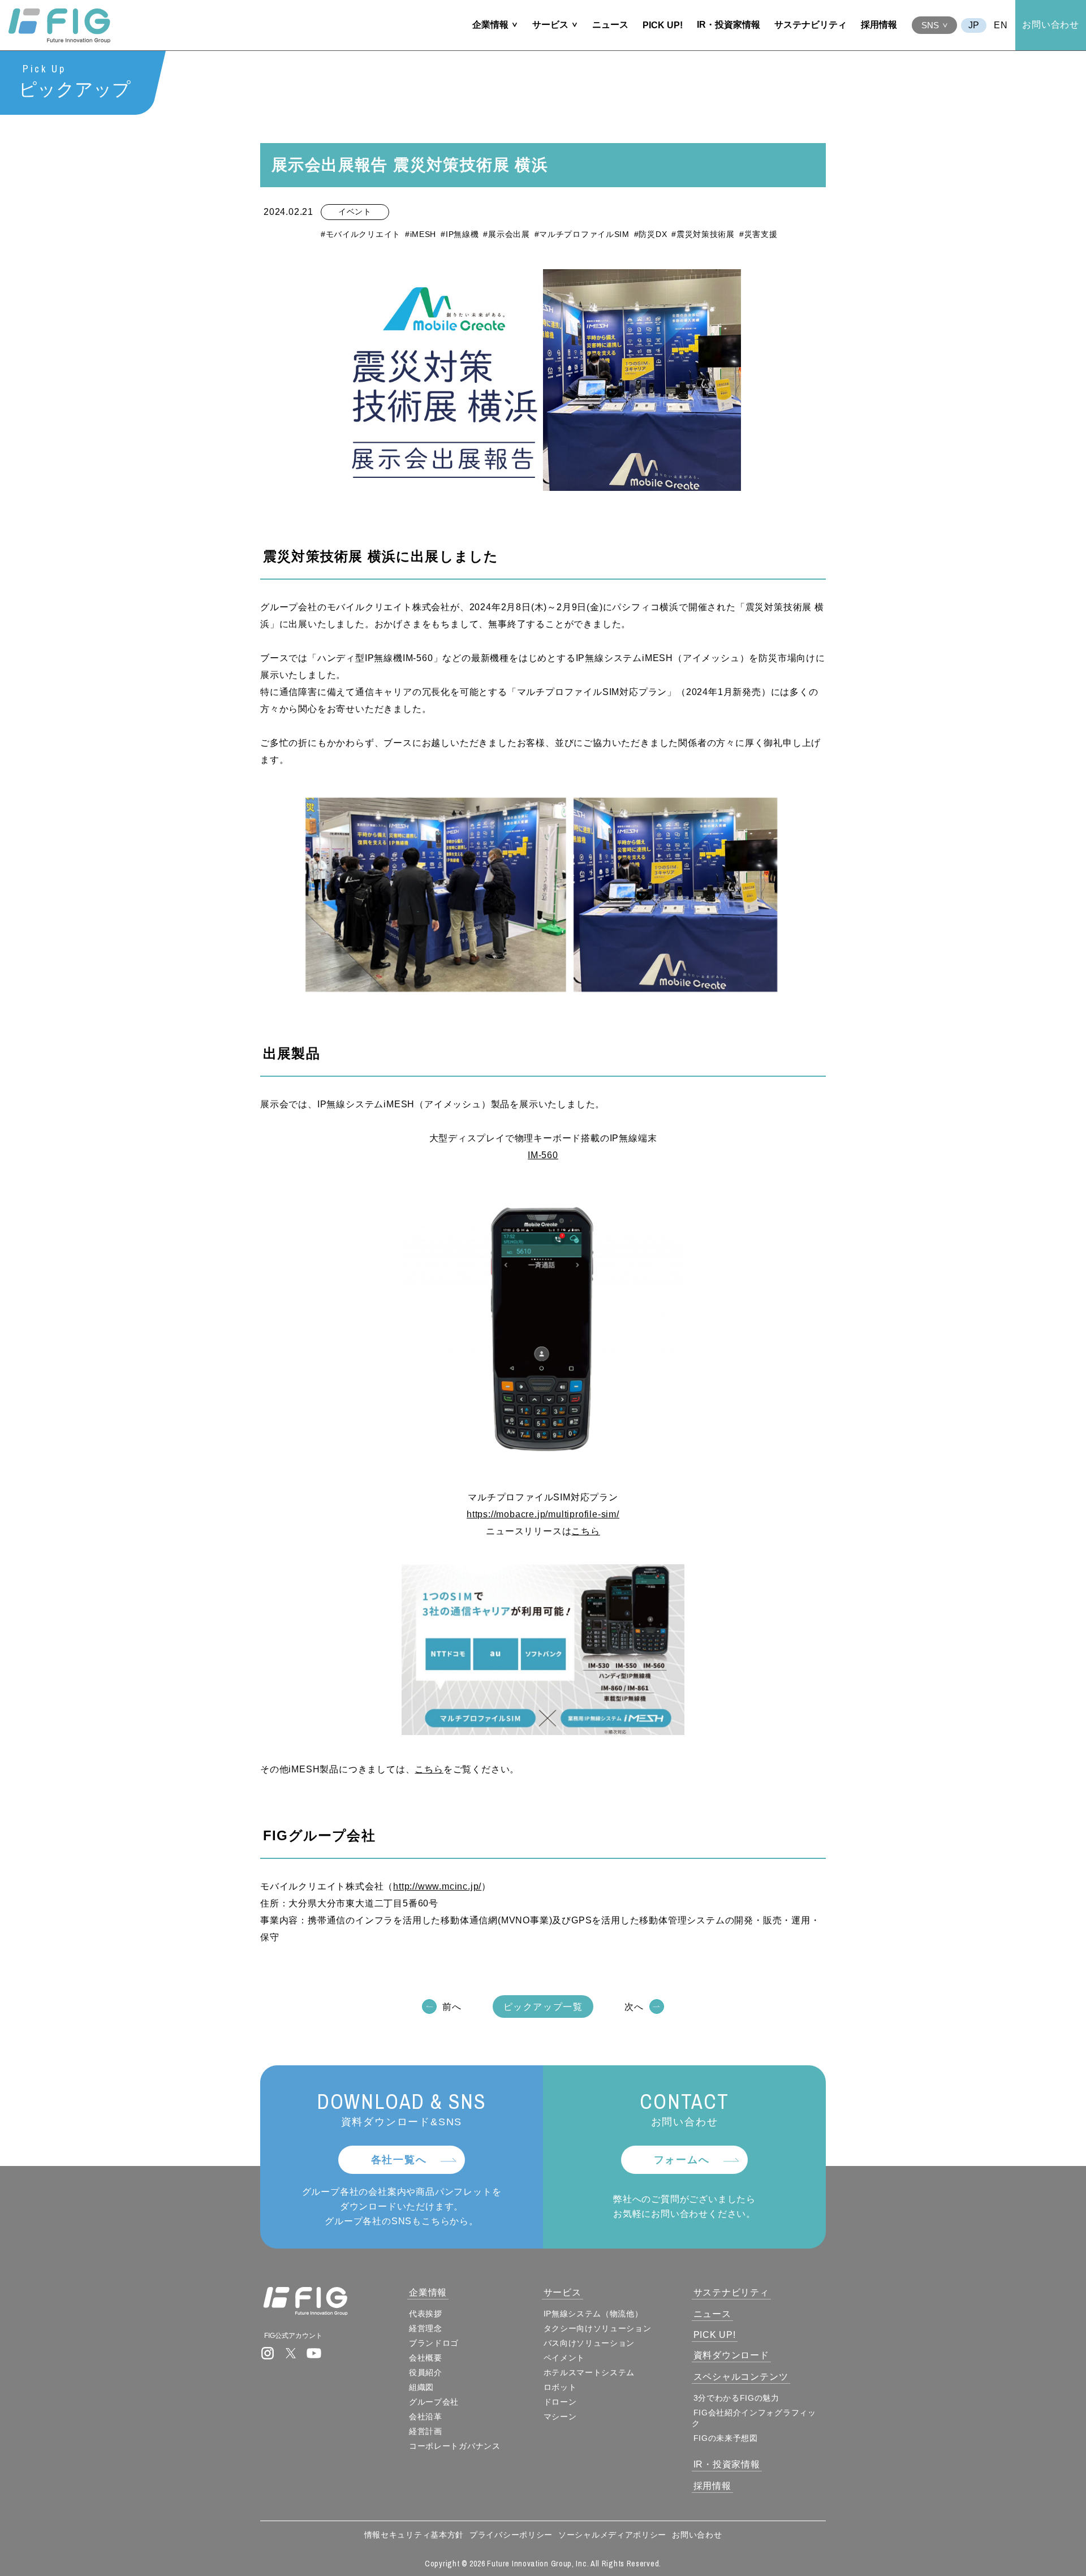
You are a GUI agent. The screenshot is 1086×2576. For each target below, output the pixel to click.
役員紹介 (426, 2372)
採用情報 (879, 25)
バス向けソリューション (589, 2343)
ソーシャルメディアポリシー (612, 2535)
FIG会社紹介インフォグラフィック (754, 2418)
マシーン (560, 2417)
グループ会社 (434, 2402)
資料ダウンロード (731, 2355)
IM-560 (543, 1155)
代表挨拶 (426, 2314)
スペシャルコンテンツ (741, 2377)
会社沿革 (426, 2417)
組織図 (421, 2387)
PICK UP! (663, 25)
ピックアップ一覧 (543, 2007)
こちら (585, 1531)
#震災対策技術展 (703, 234)
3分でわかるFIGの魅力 (736, 2398)
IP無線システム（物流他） (593, 2314)
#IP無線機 (460, 234)
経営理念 (426, 2328)
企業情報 (490, 25)
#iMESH (421, 234)
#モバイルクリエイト (361, 234)
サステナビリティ (811, 25)
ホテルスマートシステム (589, 2372)
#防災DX (651, 234)
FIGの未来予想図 (726, 2438)
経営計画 (426, 2431)
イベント (355, 212)
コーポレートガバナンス (455, 2446)
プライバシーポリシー (511, 2535)
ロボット (560, 2387)
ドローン (560, 2402)
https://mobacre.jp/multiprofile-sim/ (543, 1514)
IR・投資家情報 (729, 25)
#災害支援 (759, 234)
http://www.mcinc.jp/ (437, 1886)
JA (974, 25)
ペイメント (564, 2358)
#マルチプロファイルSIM (582, 234)
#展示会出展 (506, 234)
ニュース (610, 25)
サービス (550, 25)
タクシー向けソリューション (598, 2328)
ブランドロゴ (434, 2343)
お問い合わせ (1051, 25)
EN (1001, 25)
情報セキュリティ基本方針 (414, 2535)
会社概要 (426, 2358)
